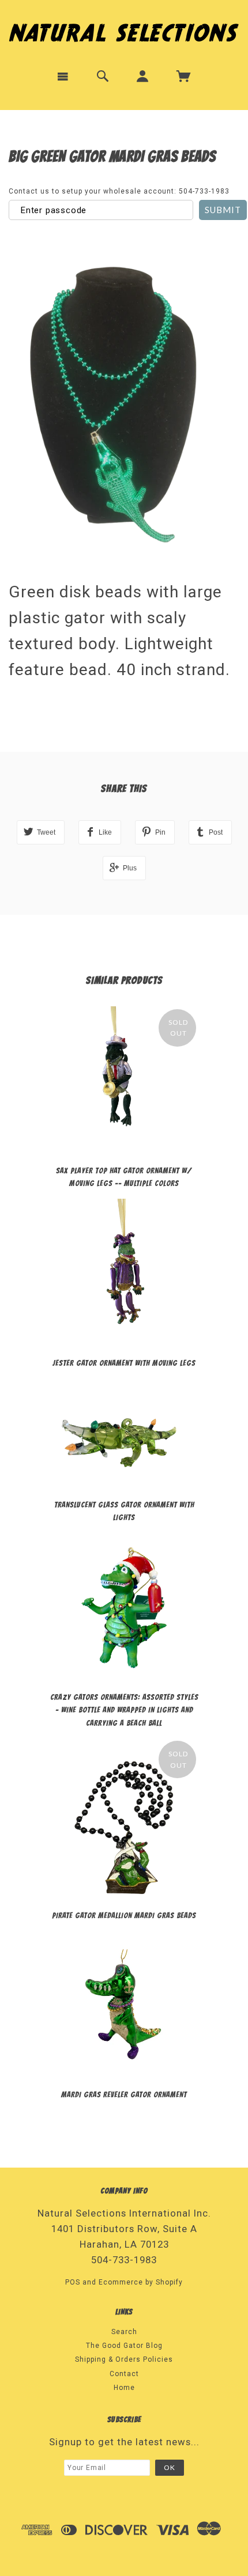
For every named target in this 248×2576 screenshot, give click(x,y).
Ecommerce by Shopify (141, 2282)
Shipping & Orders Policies (124, 2359)
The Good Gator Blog (124, 2346)
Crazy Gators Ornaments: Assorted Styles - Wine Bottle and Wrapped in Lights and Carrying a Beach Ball (124, 1710)
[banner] (124, 30)
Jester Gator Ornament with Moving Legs (124, 1363)
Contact (124, 2374)
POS (73, 2282)
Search (124, 2332)
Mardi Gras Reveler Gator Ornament (124, 2095)
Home (124, 2388)
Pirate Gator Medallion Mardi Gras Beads (124, 1916)
